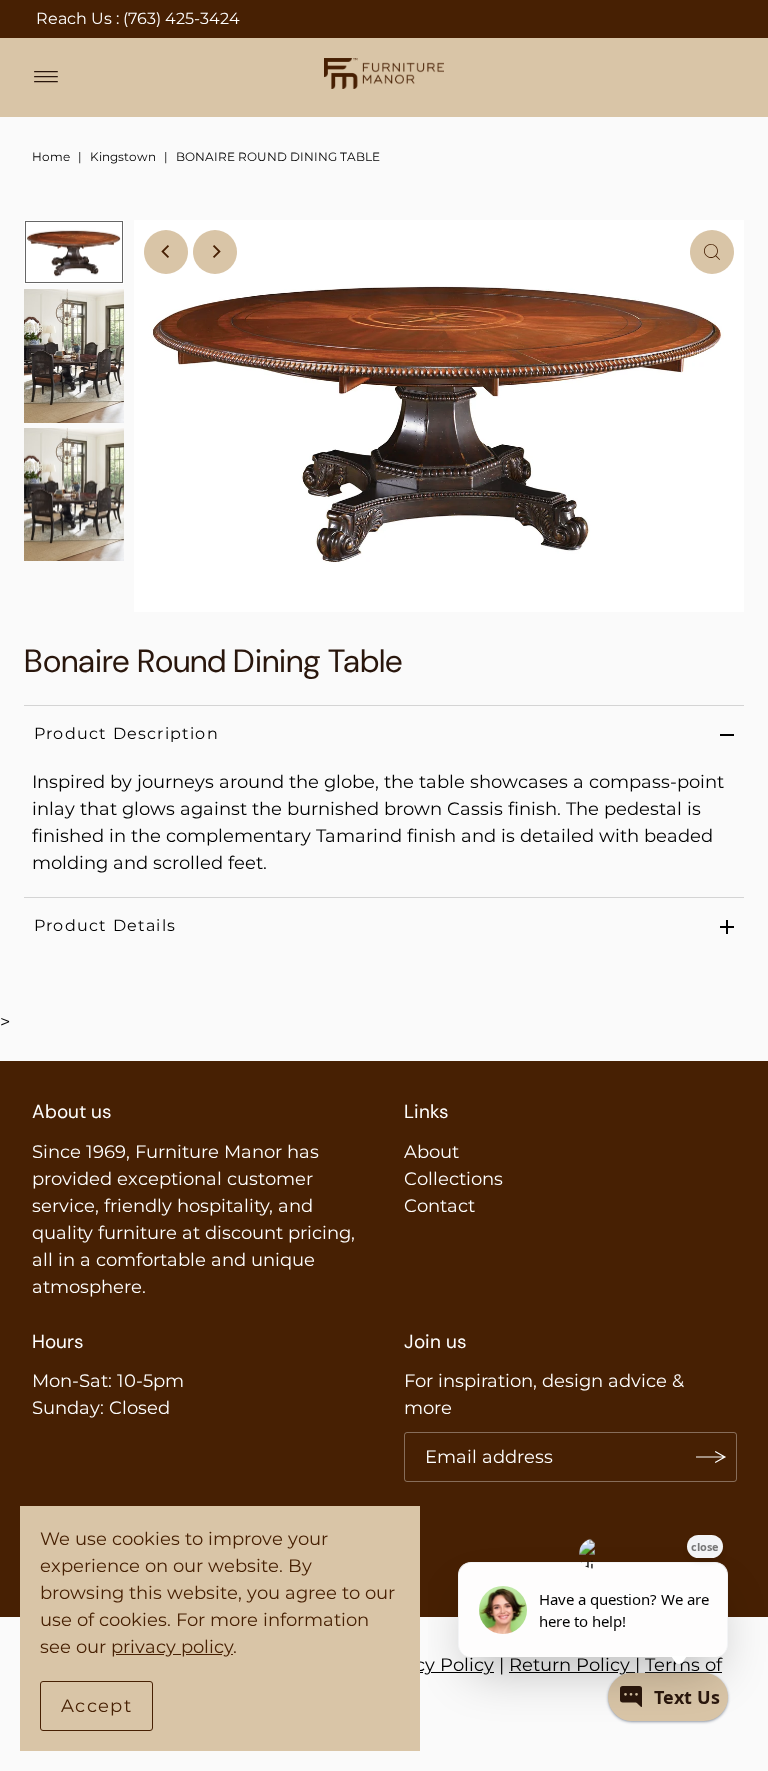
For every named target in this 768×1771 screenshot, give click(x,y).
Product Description (126, 733)
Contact (439, 1206)
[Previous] (166, 252)
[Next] (215, 252)
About (431, 1152)
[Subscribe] (712, 1457)
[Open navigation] (46, 77)
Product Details (105, 925)
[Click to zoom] (712, 252)
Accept (96, 1706)
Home (51, 156)
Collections (453, 1179)
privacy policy (172, 1647)
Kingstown (123, 156)
